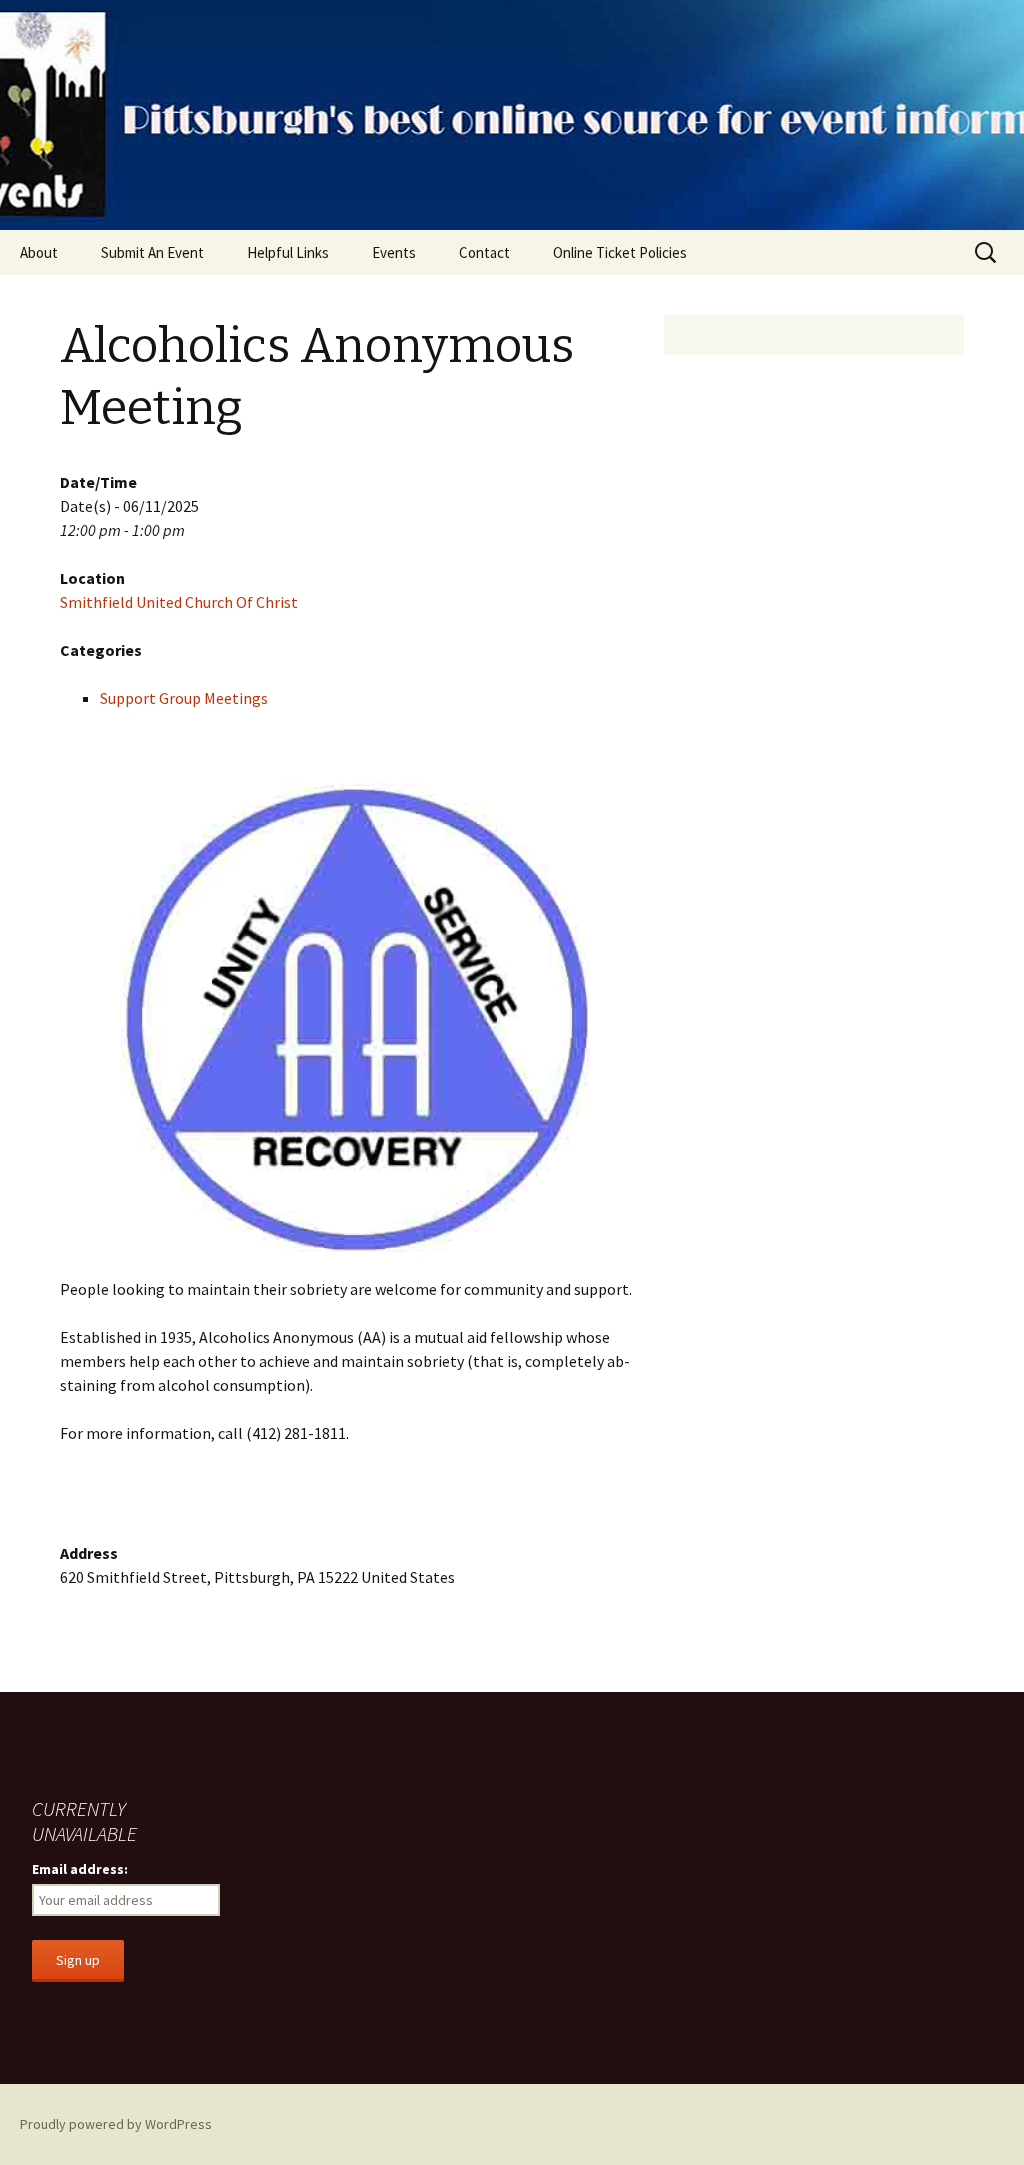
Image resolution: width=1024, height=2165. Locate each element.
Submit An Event (152, 252)
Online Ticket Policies (620, 252)
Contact (484, 252)
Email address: (80, 1869)
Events (394, 252)
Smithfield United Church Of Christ (179, 602)
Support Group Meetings (184, 698)
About (39, 252)
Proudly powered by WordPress (116, 2124)
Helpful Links (288, 252)
